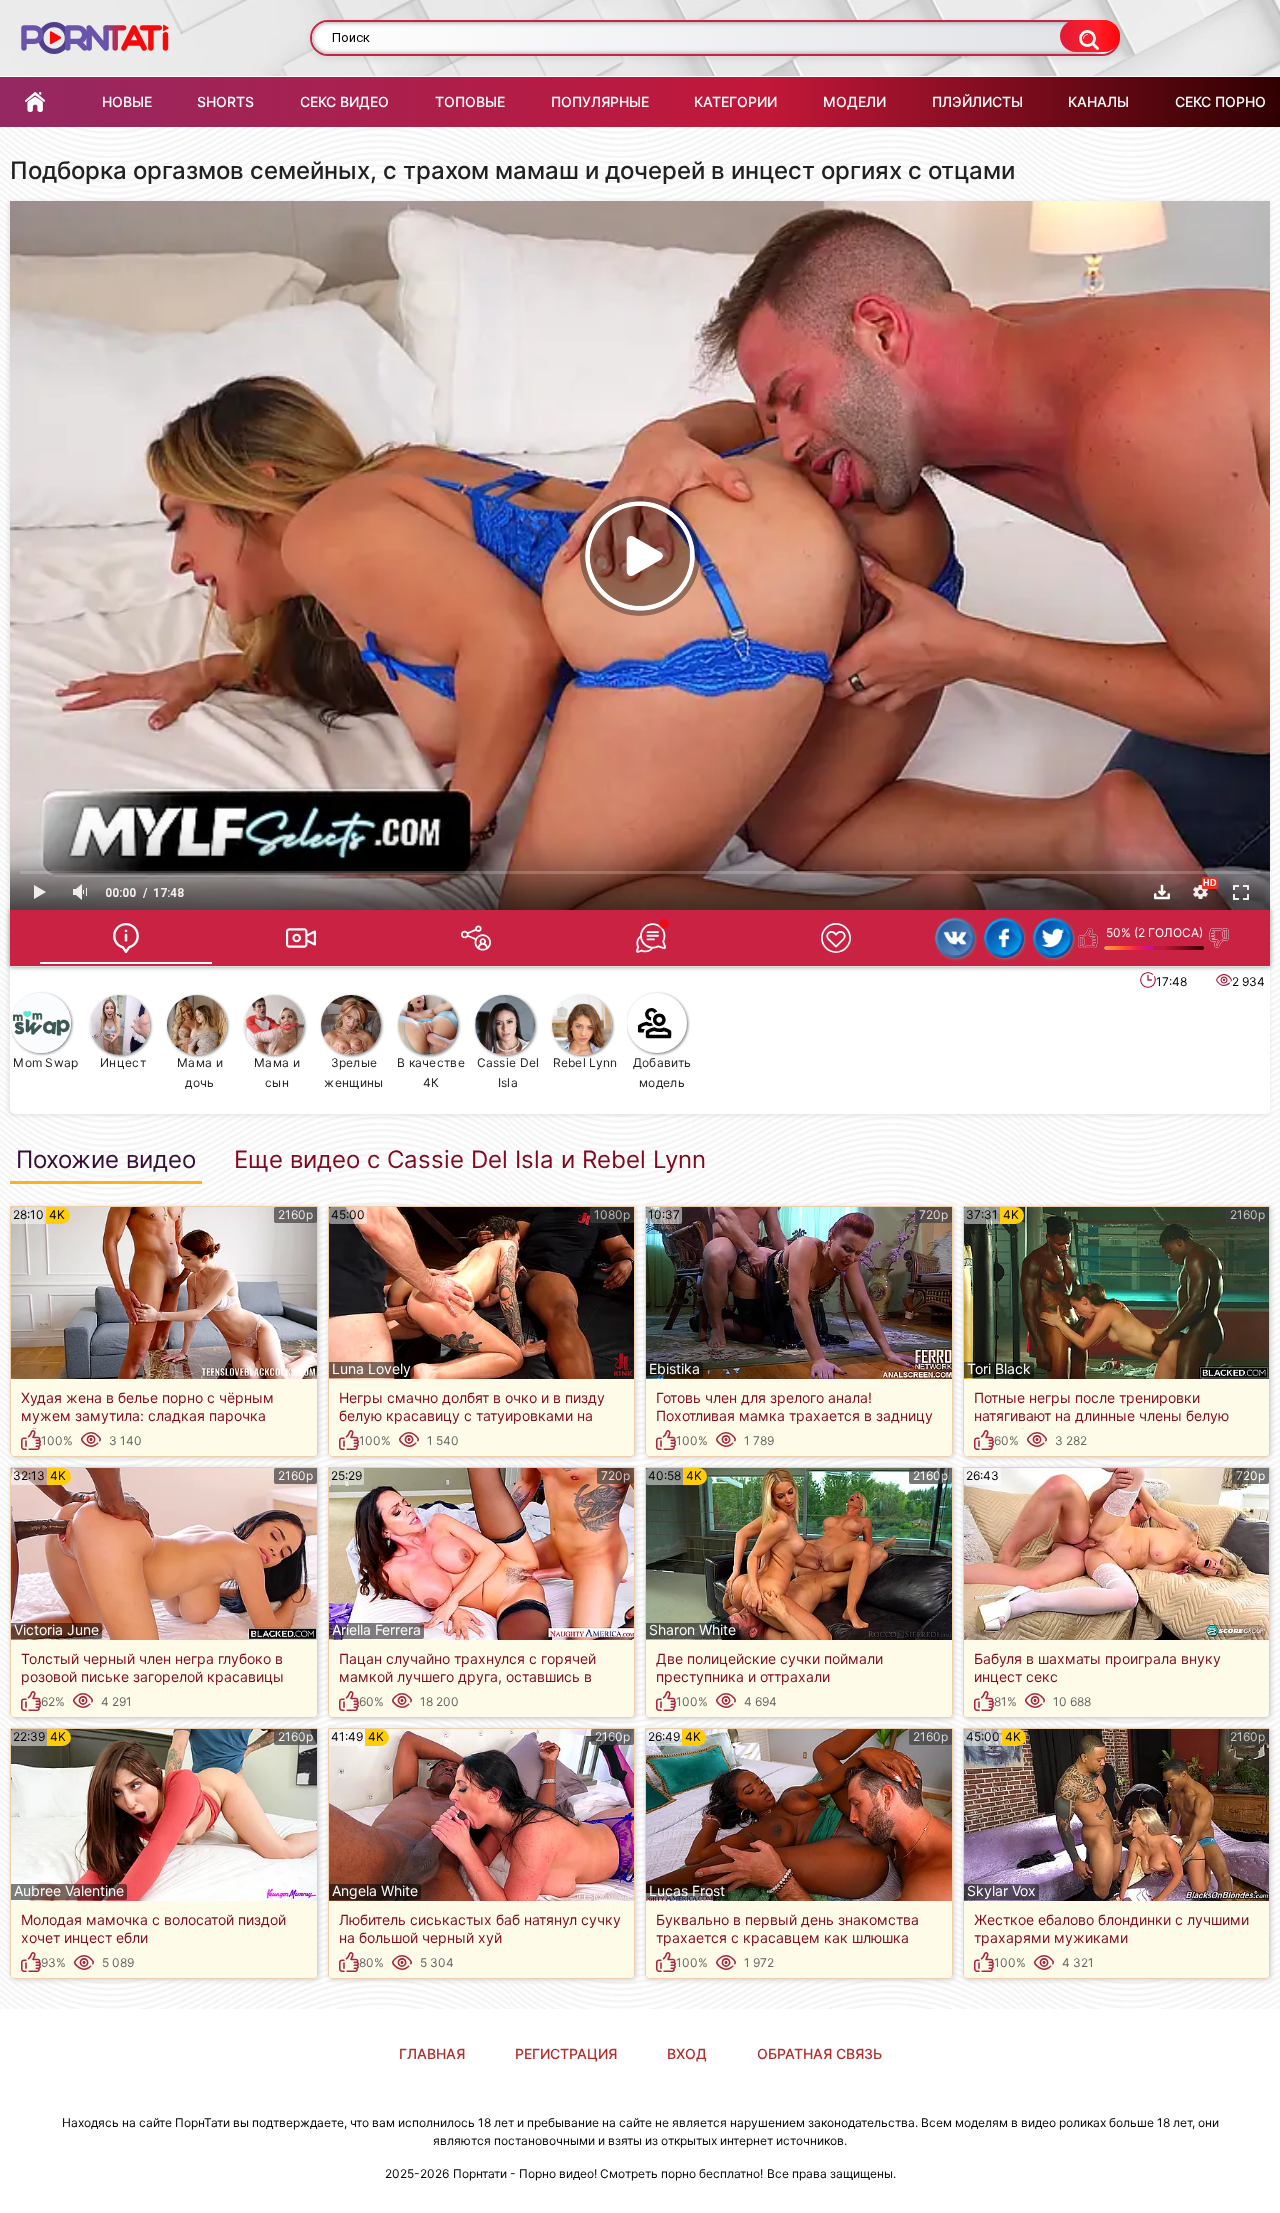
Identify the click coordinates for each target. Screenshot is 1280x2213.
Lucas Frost (687, 1891)
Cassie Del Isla (508, 1072)
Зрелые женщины (353, 1072)
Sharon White (692, 1630)
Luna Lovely (371, 1369)
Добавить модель (662, 1072)
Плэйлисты (977, 101)
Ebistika (674, 1369)
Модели (854, 101)
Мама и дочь (200, 1072)
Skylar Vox (1001, 1891)
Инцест (123, 1062)
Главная (35, 102)
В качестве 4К (431, 1072)
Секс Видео (344, 101)
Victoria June (56, 1630)
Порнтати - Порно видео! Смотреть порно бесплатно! (608, 2173)
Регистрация (566, 2053)
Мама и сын (277, 1072)
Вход (687, 2053)
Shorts (225, 101)
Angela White (375, 1891)
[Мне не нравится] (1219, 938)
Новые (127, 101)
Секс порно (1220, 101)
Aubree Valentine (69, 1891)
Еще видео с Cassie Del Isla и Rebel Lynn (470, 1160)
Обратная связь (819, 2053)
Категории (735, 101)
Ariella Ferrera (376, 1630)
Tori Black (999, 1369)
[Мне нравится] (1088, 938)
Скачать (1162, 892)
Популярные (600, 101)
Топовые (470, 101)
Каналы (1098, 101)
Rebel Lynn (585, 1062)
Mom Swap (45, 1062)
